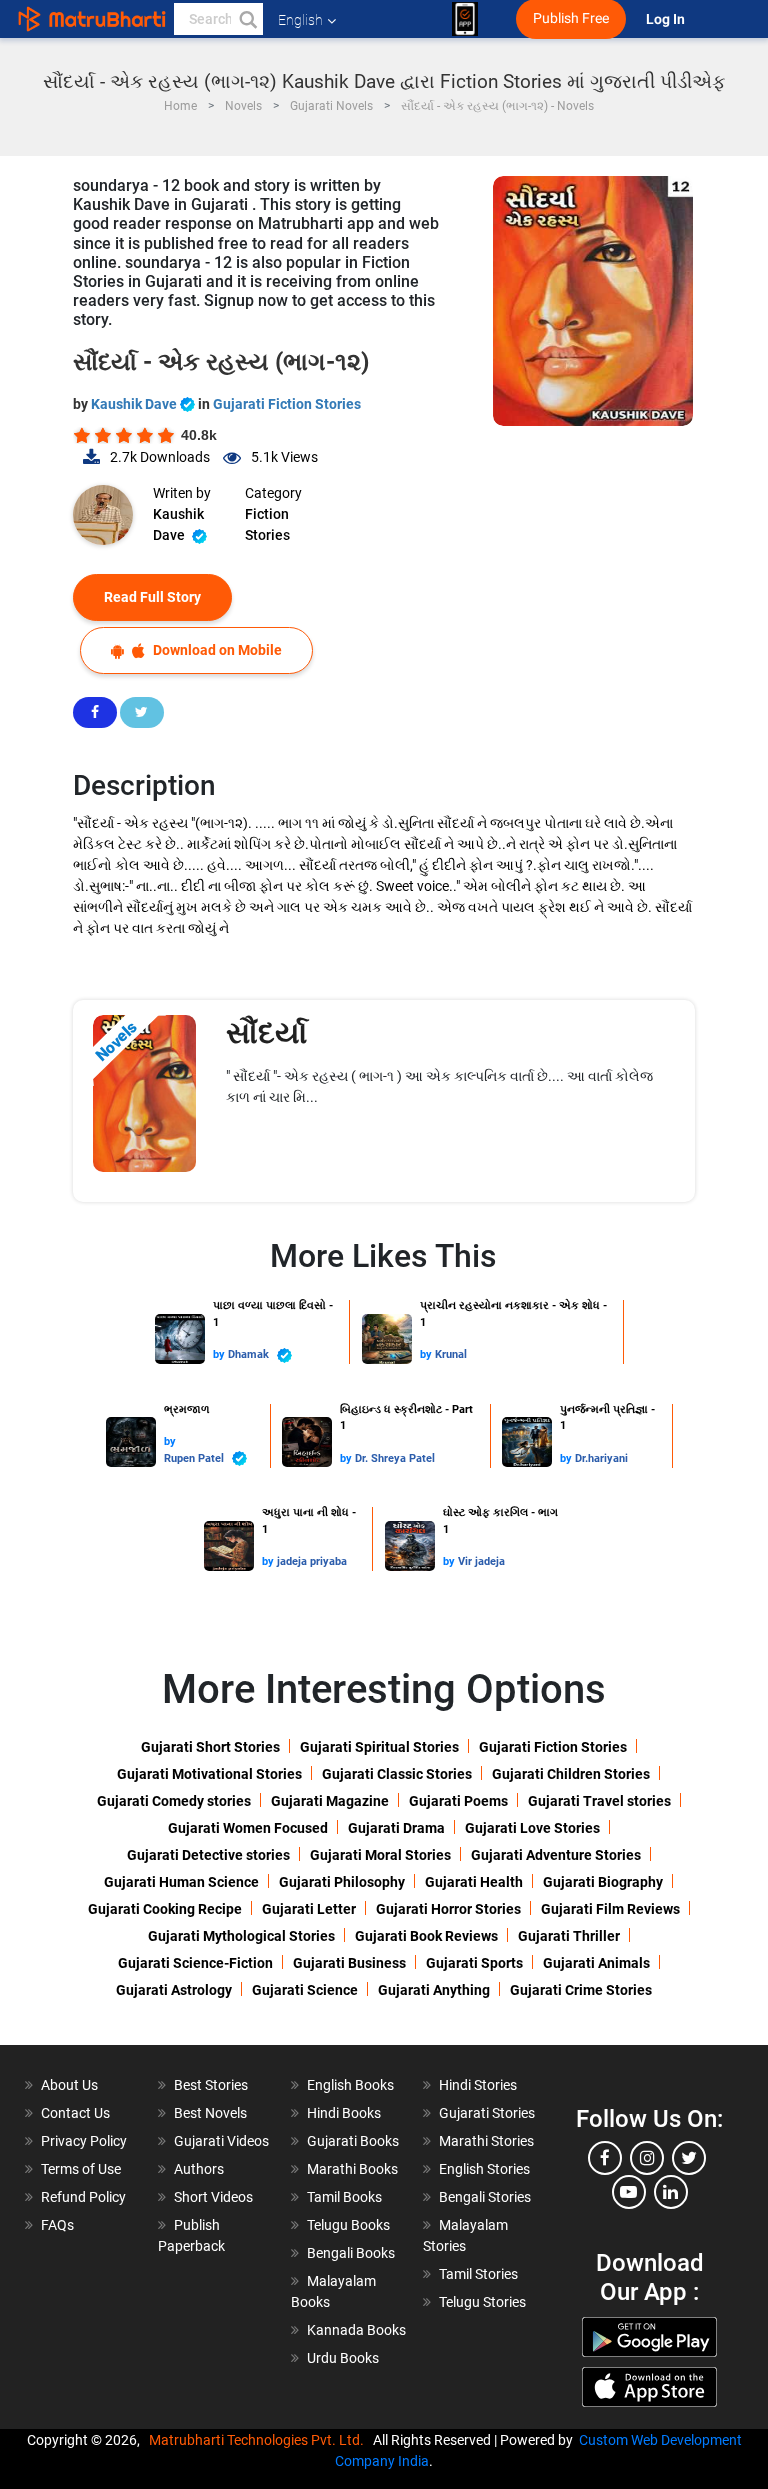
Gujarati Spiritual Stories (379, 1747)
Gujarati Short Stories (210, 1747)
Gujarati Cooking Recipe (165, 1909)
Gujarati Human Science (181, 1882)
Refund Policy (83, 2197)
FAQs (57, 2225)
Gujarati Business (349, 1963)
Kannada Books (356, 2330)
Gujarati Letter (309, 1909)
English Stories (484, 2169)
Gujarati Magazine (330, 1801)
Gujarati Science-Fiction (195, 1963)
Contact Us (75, 2113)
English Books (350, 2085)
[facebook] (605, 2158)
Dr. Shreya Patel (395, 1458)
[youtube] (629, 2192)
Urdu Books (343, 2358)
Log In (667, 19)
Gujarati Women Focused (248, 1828)
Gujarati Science (305, 1990)
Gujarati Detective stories (208, 1855)
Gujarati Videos (221, 2141)
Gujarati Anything (434, 1990)
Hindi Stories (478, 2085)
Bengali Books (351, 2253)
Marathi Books (352, 2169)
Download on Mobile (216, 650)
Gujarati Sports (474, 1963)
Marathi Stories (486, 2141)
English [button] (300, 20)
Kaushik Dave (135, 404)
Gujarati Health (474, 1882)
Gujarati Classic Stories (397, 1774)
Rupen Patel (195, 1458)
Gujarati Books (353, 2141)
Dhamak (250, 1354)
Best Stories (211, 2085)
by (220, 1354)
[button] (247, 19)
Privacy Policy (84, 2141)
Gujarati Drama (396, 1828)
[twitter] (689, 2158)
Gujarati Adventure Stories (556, 1855)
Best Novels (210, 2113)
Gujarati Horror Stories (448, 1909)
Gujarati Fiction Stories (287, 404)
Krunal (451, 1354)
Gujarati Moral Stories (380, 1855)
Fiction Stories (267, 524)
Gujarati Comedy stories (174, 1801)
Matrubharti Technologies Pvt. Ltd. (259, 2440)
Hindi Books (344, 2113)
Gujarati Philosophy (342, 1882)
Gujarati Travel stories (599, 1801)
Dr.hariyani (601, 1458)
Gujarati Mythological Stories (241, 1936)
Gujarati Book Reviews (426, 1936)
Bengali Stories (485, 2197)
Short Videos (213, 2197)
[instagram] (647, 2158)
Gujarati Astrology (174, 1990)
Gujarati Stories (487, 2113)
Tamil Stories (478, 2274)
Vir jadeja (481, 1561)
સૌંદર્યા (266, 1032)
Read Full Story (152, 597)
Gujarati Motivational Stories (209, 1774)
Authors (199, 2169)
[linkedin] (671, 2192)
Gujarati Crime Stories (581, 1990)
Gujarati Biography (603, 1882)
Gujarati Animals (596, 1963)
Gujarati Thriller (569, 1936)
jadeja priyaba (312, 1561)
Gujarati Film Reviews (610, 1909)
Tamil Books (344, 2197)
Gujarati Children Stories (571, 1774)
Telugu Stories (482, 2302)
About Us (69, 2085)
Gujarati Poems (458, 1801)
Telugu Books (348, 2225)
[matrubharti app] (465, 19)
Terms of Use (81, 2169)
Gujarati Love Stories (532, 1828)
